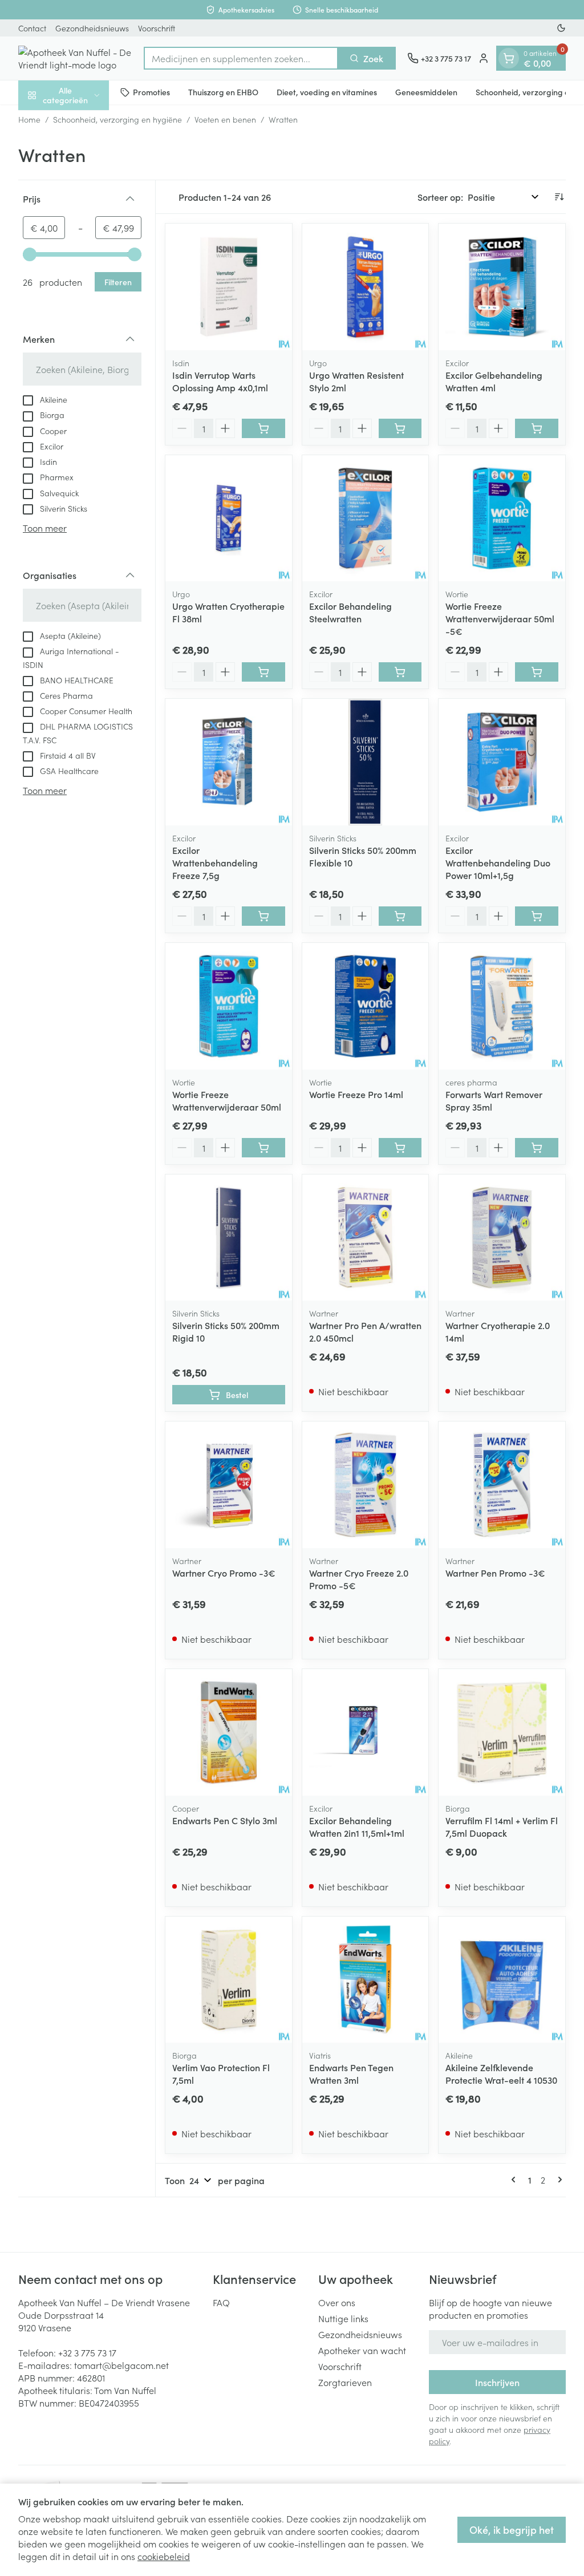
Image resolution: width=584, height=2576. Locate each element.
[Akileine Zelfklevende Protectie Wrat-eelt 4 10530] (502, 1980)
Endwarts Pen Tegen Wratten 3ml (351, 2073)
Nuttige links (343, 2318)
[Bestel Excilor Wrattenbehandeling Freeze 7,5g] (263, 916)
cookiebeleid (164, 2556)
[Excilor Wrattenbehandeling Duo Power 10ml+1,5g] (502, 762)
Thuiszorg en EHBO (223, 92)
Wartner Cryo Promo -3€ (224, 1573)
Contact (32, 28)
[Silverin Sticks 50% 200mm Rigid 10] (229, 1238)
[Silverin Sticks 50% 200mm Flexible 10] (366, 762)
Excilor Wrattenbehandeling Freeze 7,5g (215, 862)
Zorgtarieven (345, 2382)
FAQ (221, 2302)
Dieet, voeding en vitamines (327, 92)
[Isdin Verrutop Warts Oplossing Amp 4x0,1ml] (229, 287)
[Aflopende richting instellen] (559, 197)
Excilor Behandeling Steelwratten (350, 612)
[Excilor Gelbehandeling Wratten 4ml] (502, 287)
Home (29, 119)
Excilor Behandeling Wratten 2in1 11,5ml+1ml (357, 1826)
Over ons (337, 2302)
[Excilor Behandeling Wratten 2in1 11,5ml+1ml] (366, 1732)
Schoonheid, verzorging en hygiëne (117, 119)
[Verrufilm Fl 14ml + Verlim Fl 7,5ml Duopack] (502, 1732)
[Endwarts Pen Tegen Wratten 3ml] (366, 1980)
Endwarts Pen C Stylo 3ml (225, 1820)
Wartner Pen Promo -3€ (495, 1573)
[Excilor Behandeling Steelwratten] (366, 519)
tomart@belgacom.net (121, 2365)
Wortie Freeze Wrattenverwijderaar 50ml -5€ (500, 618)
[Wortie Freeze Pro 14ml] (366, 1006)
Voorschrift (157, 28)
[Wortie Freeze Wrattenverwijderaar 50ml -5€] (502, 519)
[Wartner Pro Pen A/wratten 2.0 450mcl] (366, 1238)
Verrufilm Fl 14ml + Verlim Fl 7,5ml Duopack (502, 1826)
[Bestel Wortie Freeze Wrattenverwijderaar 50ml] (263, 1148)
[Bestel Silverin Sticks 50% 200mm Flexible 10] (400, 916)
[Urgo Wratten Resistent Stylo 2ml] (366, 287)
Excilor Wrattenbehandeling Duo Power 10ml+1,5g (498, 862)
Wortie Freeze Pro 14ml (356, 1094)
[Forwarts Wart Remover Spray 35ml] (502, 1006)
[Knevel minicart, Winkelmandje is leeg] (509, 58)
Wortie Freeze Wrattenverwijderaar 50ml (227, 1100)
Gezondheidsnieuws (92, 28)
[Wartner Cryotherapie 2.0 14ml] (502, 1238)
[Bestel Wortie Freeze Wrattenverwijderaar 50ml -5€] (537, 672)
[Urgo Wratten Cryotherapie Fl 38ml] (229, 519)
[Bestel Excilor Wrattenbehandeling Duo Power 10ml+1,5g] (537, 916)
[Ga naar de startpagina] (75, 58)
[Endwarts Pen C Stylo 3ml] (229, 1732)
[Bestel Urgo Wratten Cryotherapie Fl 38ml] (263, 672)
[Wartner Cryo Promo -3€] (229, 1485)
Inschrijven (497, 2382)
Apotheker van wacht (362, 2350)
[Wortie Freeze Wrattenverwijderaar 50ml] (229, 1006)
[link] (516, 2180)
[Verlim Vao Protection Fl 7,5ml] (229, 1980)
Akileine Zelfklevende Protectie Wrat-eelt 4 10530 (501, 2073)
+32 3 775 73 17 (87, 2352)
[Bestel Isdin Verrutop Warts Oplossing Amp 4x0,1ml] (263, 428)
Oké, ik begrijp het (512, 2530)
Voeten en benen (225, 119)
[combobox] (241, 58)
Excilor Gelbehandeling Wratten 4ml (494, 381)
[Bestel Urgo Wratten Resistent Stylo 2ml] (400, 428)
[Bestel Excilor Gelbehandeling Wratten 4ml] (537, 428)
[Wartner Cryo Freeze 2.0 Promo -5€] (366, 1485)
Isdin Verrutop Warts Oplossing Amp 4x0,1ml (220, 381)
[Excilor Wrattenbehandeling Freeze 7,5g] (229, 762)
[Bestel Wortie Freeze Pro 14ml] (400, 1148)
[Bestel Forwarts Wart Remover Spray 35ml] (537, 1148)
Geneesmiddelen (426, 92)
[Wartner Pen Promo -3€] (502, 1485)
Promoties (151, 92)
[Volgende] (558, 2180)
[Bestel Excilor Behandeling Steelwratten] (400, 672)
